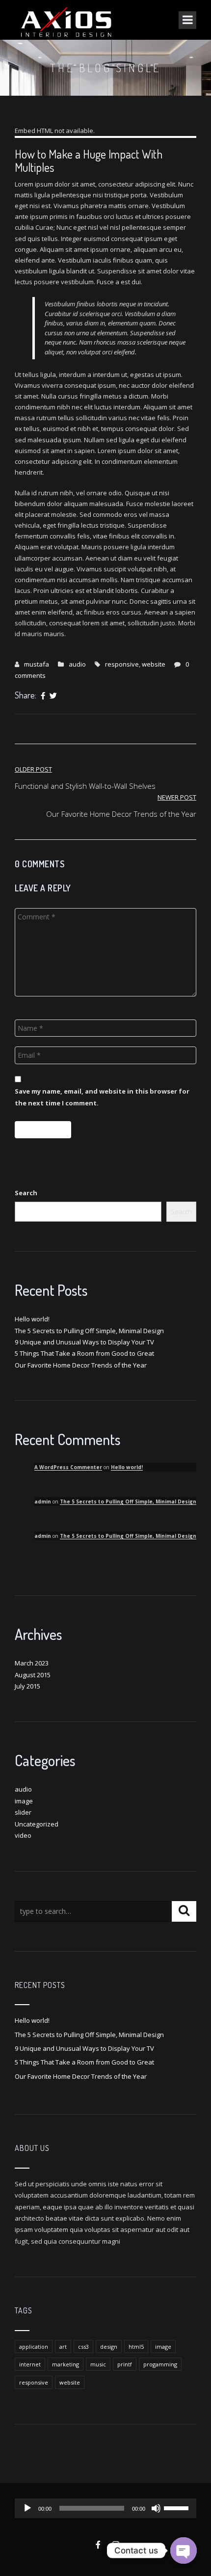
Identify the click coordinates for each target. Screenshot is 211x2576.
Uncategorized (37, 1824)
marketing (66, 2364)
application (34, 2347)
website (154, 664)
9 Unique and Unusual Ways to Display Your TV (84, 1342)
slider (23, 1812)
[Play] (27, 2508)
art (63, 2347)
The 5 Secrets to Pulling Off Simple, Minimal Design (89, 1331)
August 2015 (33, 1675)
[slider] (178, 2507)
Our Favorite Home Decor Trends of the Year (81, 1365)
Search (26, 1193)
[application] (105, 2508)
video (23, 1835)
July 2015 (27, 1686)
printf (125, 2364)
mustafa (37, 664)
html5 (136, 2347)
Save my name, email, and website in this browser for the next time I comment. (102, 1097)
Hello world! (32, 1319)
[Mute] (156, 2508)
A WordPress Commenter (68, 1467)
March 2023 (32, 1663)
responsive (122, 664)
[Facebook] (43, 696)
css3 (83, 2347)
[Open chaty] (184, 2550)
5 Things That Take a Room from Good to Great (84, 1353)
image (24, 1801)
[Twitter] (53, 696)
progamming (160, 2364)
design (109, 2347)
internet (30, 2364)
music (98, 2364)
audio (77, 664)
